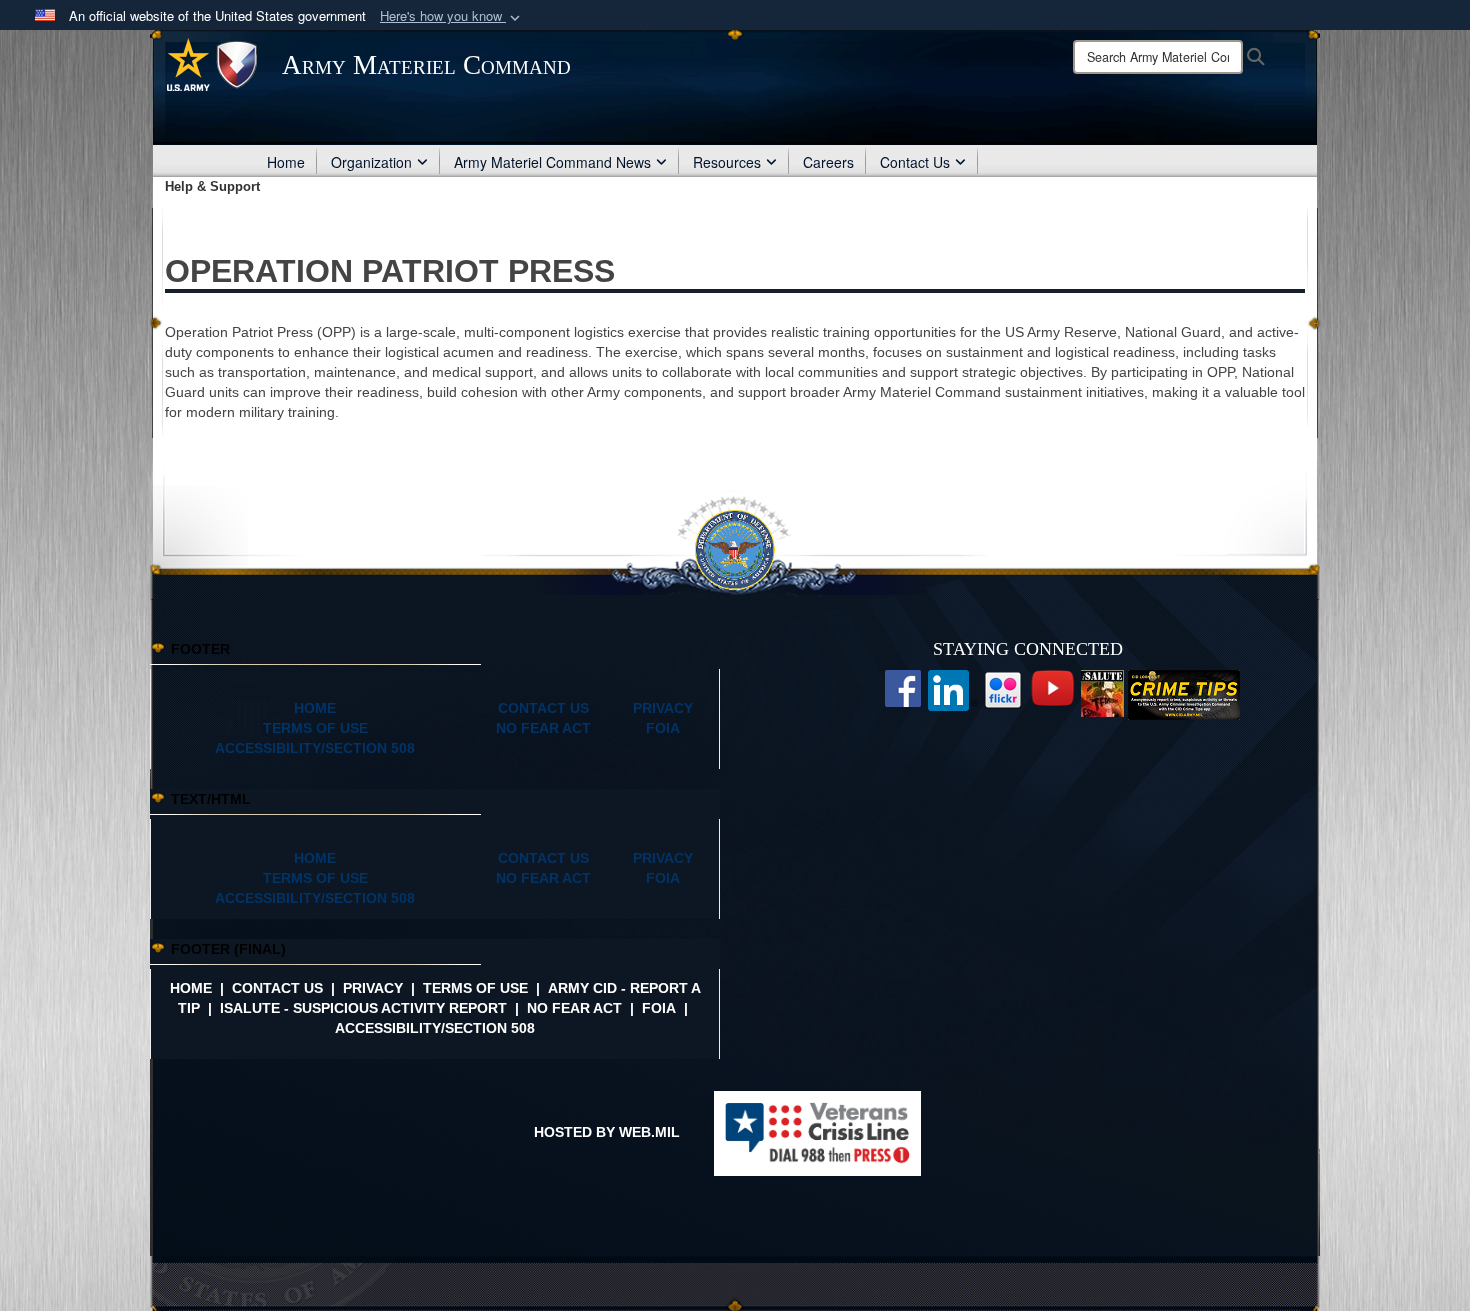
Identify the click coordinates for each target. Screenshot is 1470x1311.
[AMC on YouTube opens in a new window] (1053, 687)
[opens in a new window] (953, 689)
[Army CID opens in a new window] (1184, 694)
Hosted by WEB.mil (607, 1132)
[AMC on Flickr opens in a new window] (1003, 689)
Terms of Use (475, 988)
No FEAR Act (574, 1008)
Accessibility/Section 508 (435, 1028)
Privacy (373, 988)
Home (286, 162)
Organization (371, 162)
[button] (452, 16)
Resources (727, 162)
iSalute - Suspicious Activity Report (363, 1008)
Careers (828, 162)
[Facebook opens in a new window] (903, 687)
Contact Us (915, 162)
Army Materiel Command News (552, 162)
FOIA (659, 1008)
